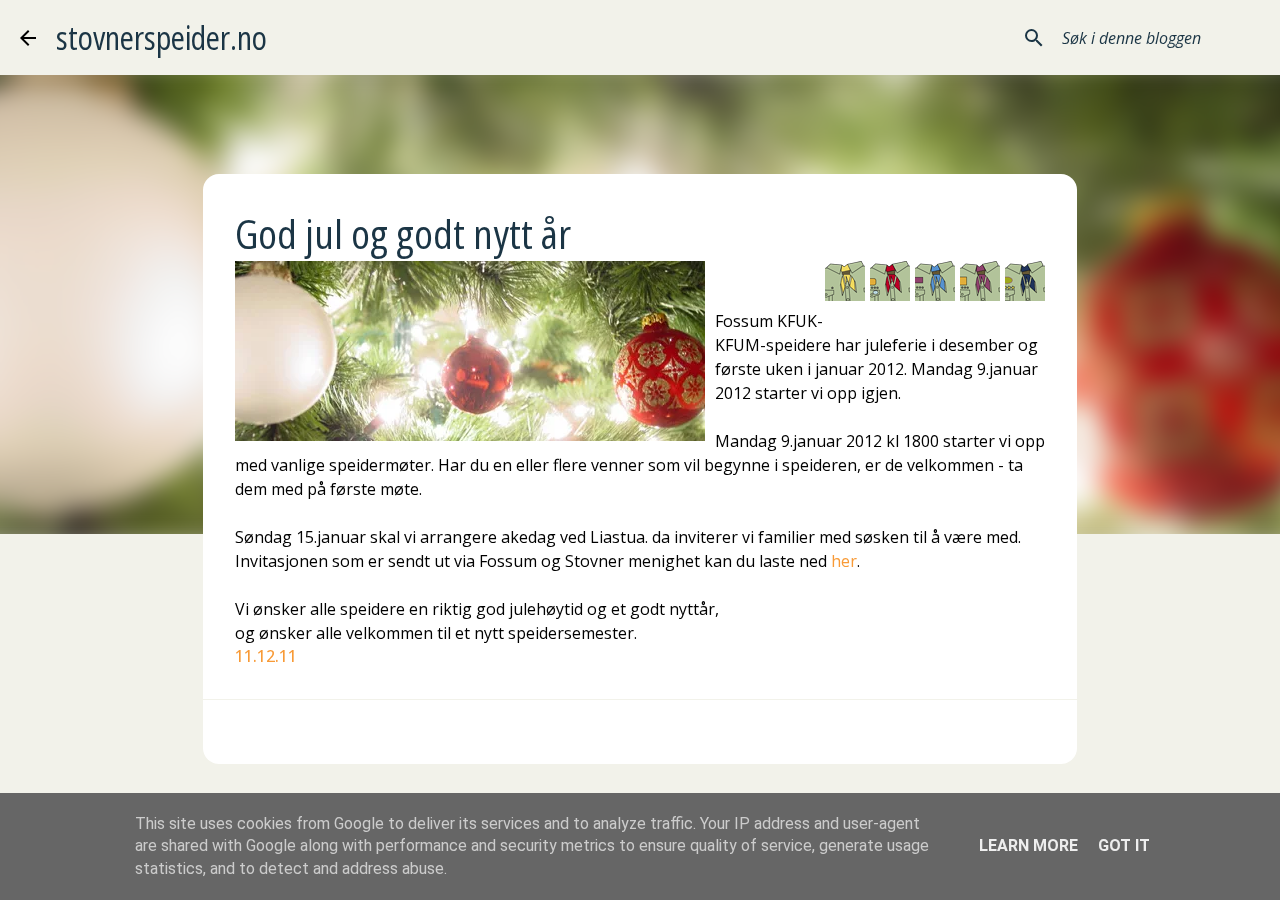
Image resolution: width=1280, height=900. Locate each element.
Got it (1124, 845)
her (844, 561)
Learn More (1028, 845)
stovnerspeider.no (161, 37)
